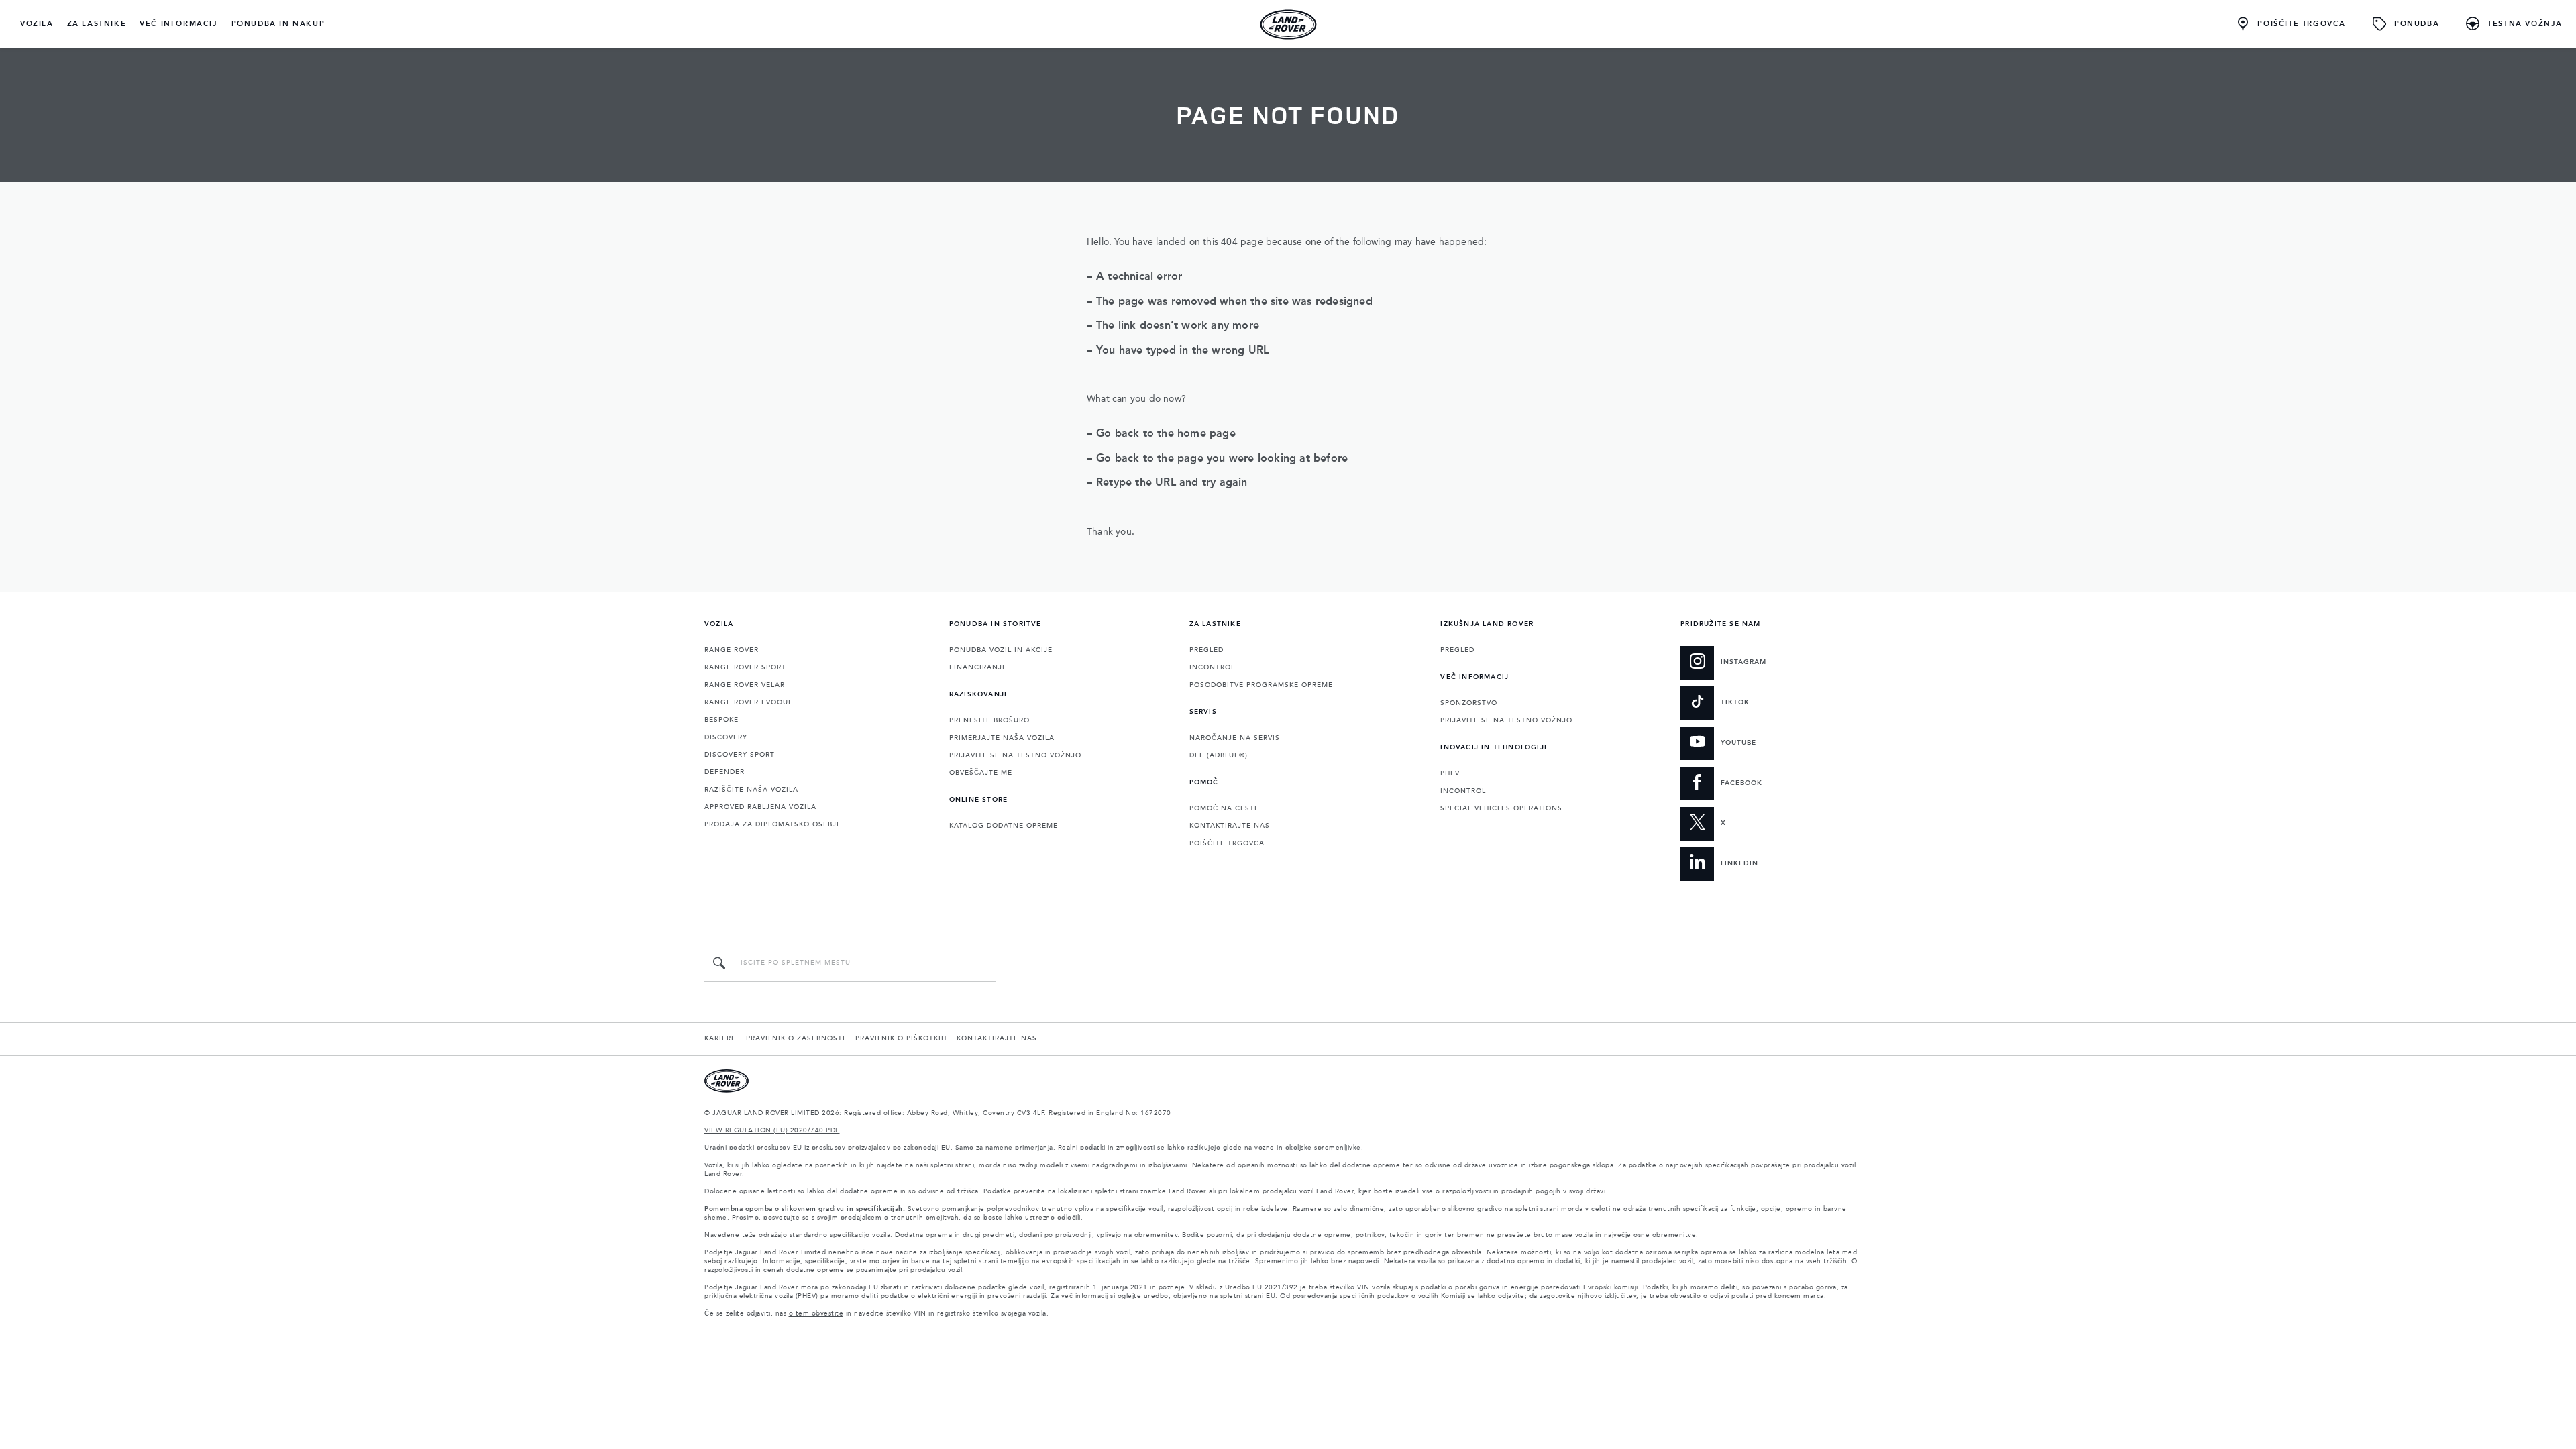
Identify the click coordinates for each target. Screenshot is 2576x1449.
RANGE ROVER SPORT (745, 667)
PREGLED (1206, 650)
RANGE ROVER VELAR (745, 685)
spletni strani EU (1248, 1296)
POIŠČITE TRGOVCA (1227, 843)
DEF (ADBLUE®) (1219, 755)
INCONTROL (1212, 667)
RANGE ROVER (732, 650)
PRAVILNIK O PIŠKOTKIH (901, 1038)
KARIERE (720, 1038)
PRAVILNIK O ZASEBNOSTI (796, 1038)
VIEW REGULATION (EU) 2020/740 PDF (772, 1130)
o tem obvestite (816, 1313)
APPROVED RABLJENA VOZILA (760, 807)
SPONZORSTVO (1469, 703)
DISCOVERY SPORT (740, 755)
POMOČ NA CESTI (1223, 808)
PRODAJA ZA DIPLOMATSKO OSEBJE (773, 824)
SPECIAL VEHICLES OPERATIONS (1501, 808)
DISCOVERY (726, 737)
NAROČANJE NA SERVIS (1235, 738)
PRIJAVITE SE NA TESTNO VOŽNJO (1015, 755)
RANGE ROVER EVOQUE (749, 702)
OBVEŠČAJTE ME (981, 773)
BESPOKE (721, 720)
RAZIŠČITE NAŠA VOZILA (751, 790)
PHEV (1450, 773)
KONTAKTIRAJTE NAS (1230, 826)
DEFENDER (724, 772)
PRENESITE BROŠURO (989, 720)
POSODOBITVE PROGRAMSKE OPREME (1261, 685)
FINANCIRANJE (978, 667)
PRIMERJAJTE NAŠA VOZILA (1002, 738)
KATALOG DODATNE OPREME (1004, 826)
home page (1206, 434)
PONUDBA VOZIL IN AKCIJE (1001, 650)
